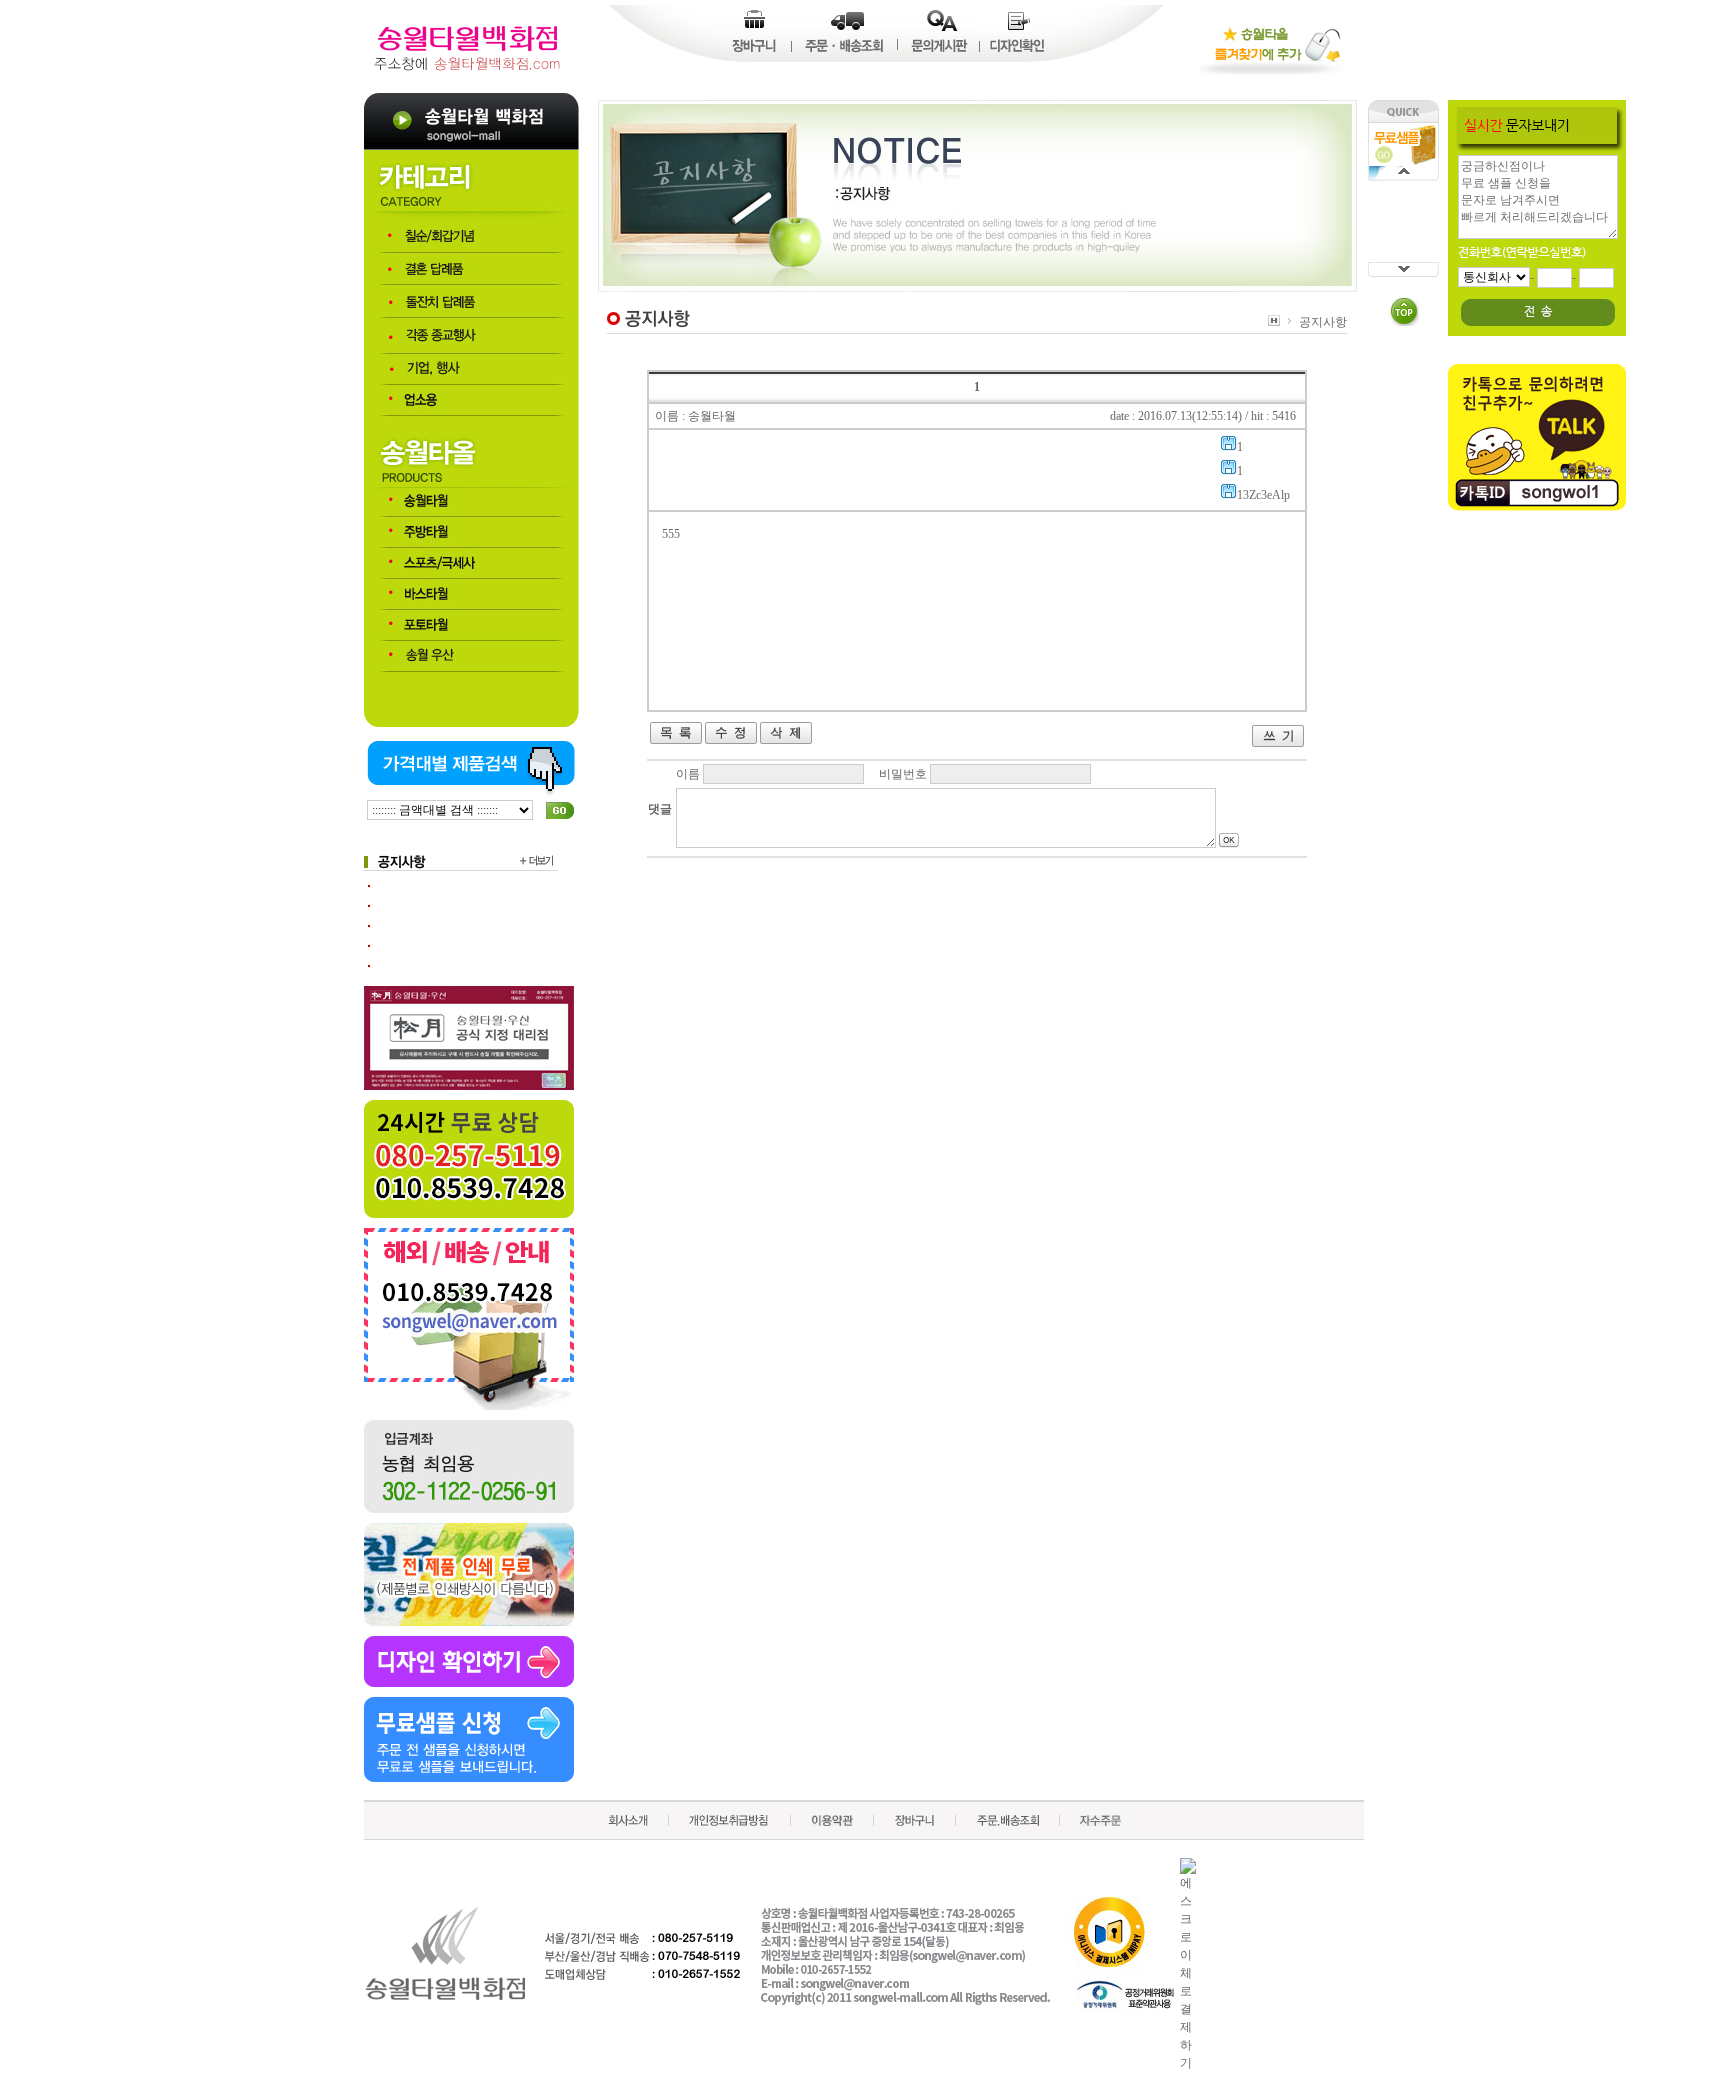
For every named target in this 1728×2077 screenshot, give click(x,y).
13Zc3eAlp (1263, 495)
